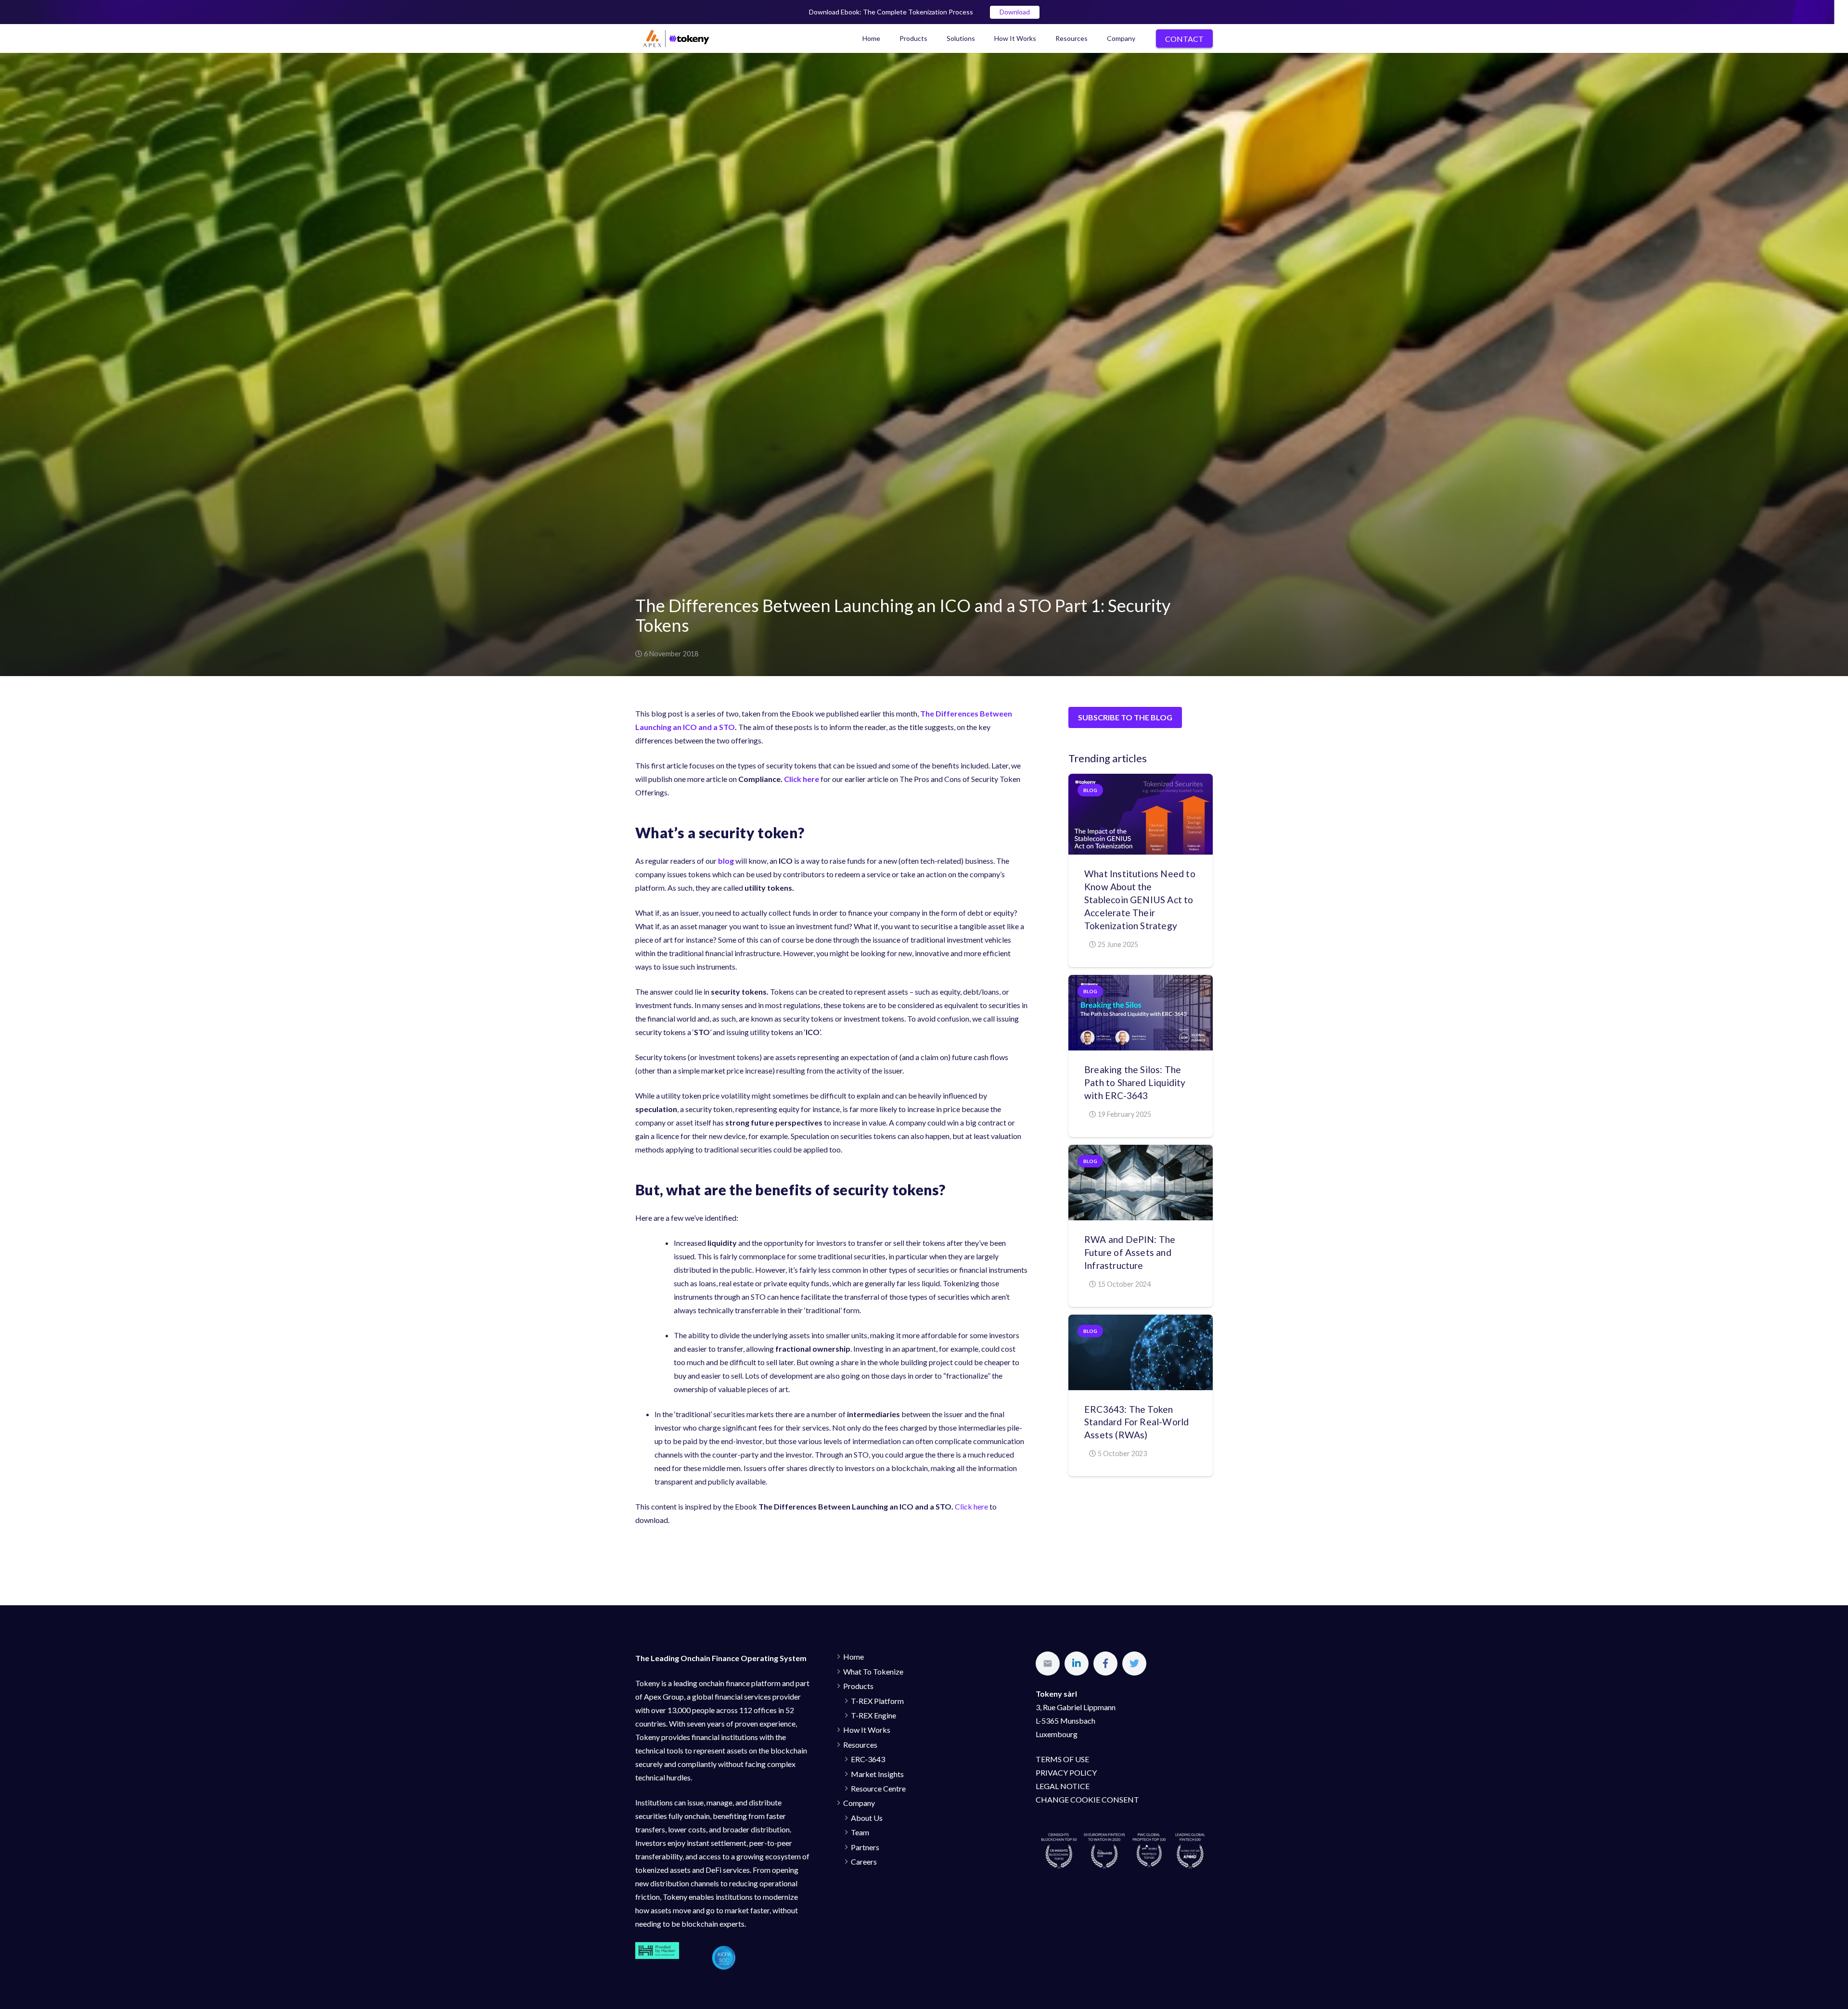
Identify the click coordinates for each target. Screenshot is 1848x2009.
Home (853, 1657)
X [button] (1838, 9)
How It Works (867, 1730)
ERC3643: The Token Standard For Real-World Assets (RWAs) (1136, 1422)
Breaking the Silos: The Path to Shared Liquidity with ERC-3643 (1135, 1082)
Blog (1090, 790)
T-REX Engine (873, 1715)
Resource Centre (878, 1788)
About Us (867, 1818)
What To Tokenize (873, 1671)
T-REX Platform (877, 1701)
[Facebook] (1105, 1664)
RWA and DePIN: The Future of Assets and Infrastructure (1130, 1252)
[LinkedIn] (1077, 1664)
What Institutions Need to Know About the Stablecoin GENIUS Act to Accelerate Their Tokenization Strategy (1140, 900)
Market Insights (877, 1774)
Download (1015, 12)
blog (726, 861)
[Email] (1048, 1664)
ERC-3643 (868, 1759)
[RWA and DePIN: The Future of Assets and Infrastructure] (1141, 1183)
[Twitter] (1134, 1664)
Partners (865, 1847)
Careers (864, 1862)
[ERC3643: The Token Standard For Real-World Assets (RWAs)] (1141, 1352)
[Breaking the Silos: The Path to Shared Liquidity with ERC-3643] (1141, 1013)
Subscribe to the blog (1125, 717)
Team (860, 1832)
